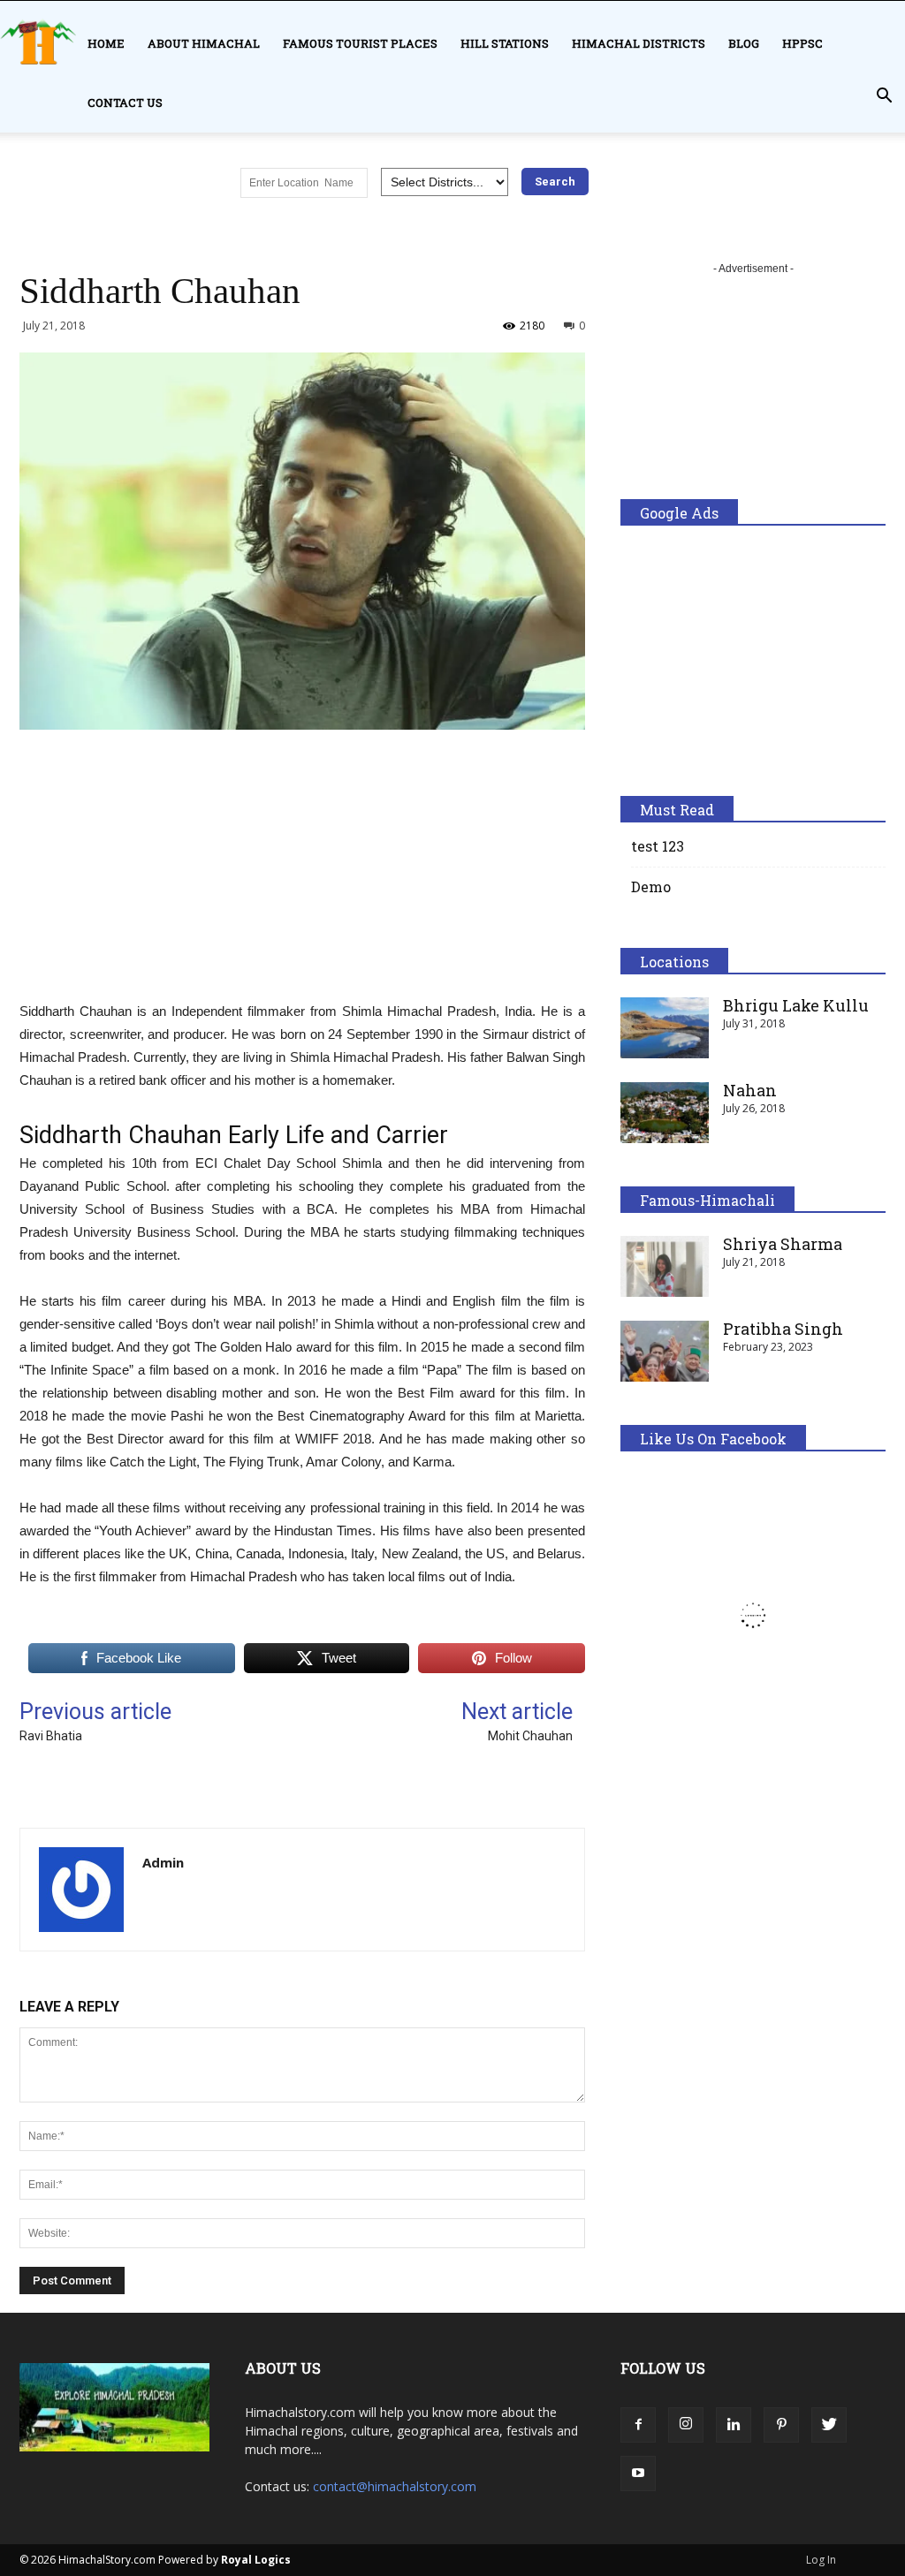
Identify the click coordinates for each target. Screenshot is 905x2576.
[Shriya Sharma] (665, 1266)
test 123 (658, 846)
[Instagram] (686, 2425)
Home (106, 43)
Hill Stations (505, 43)
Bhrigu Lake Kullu (796, 1005)
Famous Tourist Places (360, 43)
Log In (821, 2560)
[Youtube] (638, 2474)
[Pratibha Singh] (665, 1351)
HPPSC (802, 43)
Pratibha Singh (783, 1329)
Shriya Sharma (783, 1244)
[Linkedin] (734, 2425)
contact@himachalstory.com (395, 2486)
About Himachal (204, 43)
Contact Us (125, 102)
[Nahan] (665, 1113)
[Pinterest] (781, 2425)
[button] (884, 96)
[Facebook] (638, 2425)
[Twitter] (829, 2425)
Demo (651, 886)
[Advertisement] (302, 876)
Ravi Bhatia (51, 1736)
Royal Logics (256, 2560)
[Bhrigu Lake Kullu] (665, 1028)
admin (163, 1862)
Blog (744, 43)
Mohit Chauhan (530, 1736)
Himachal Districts (639, 43)
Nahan (750, 1090)
